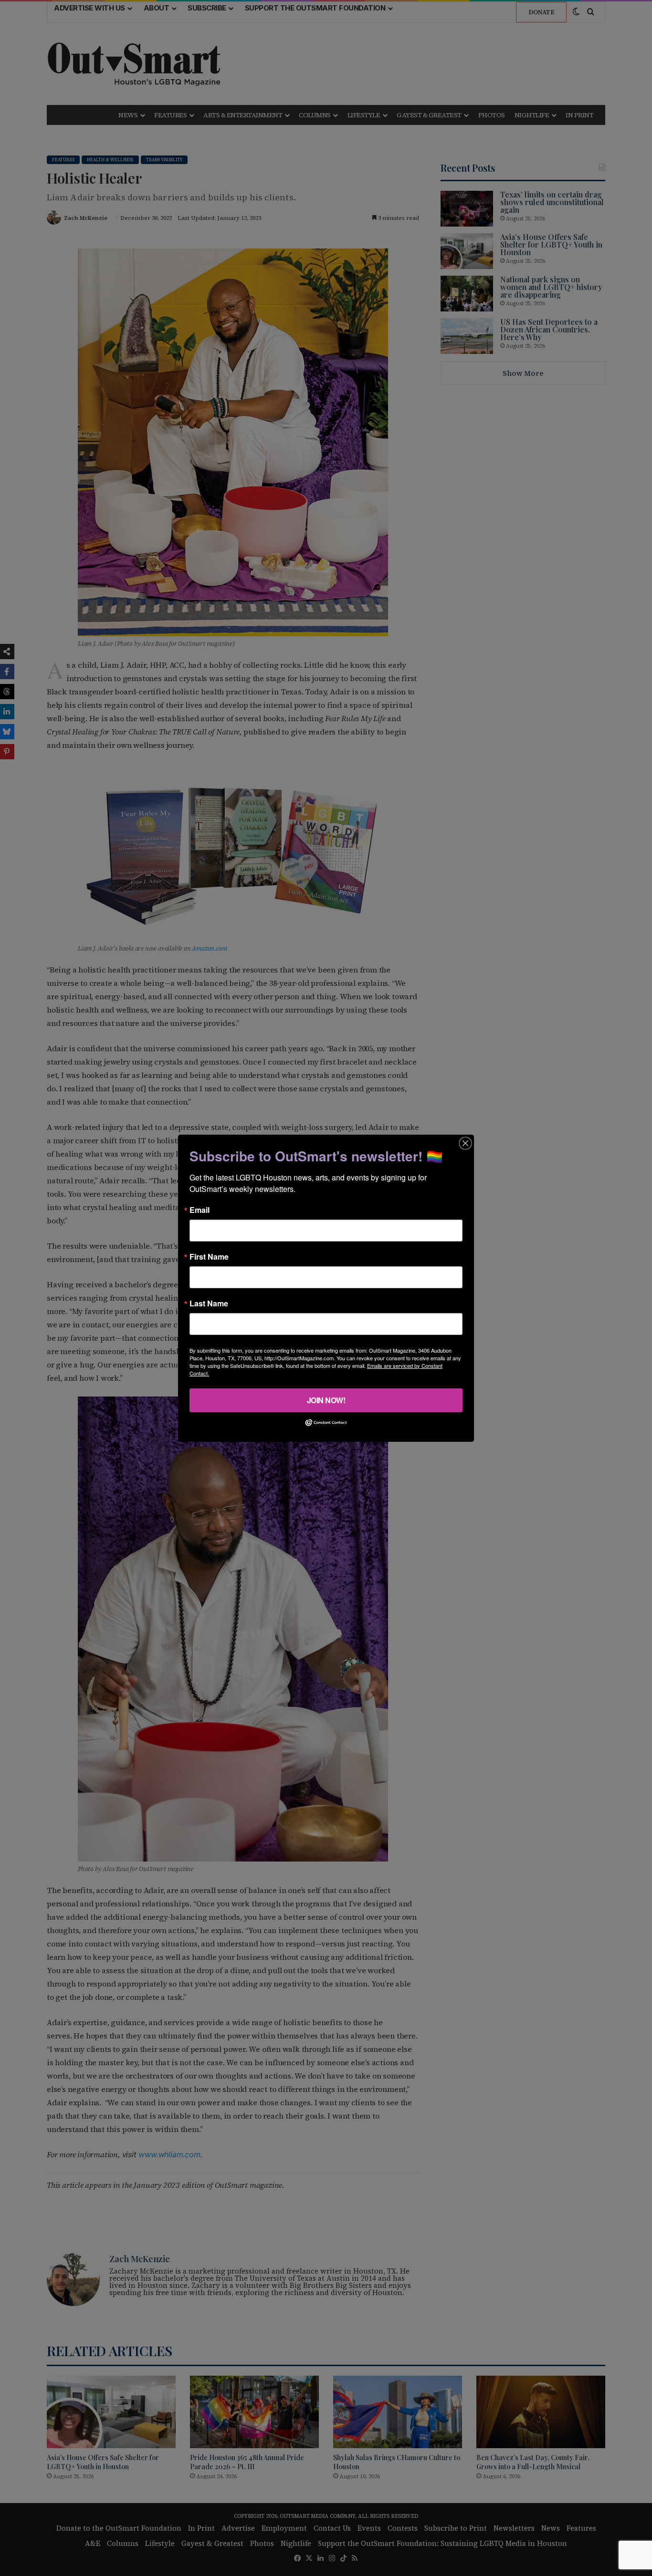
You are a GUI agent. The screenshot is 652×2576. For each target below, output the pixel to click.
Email (200, 1210)
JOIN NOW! (326, 1400)
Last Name (209, 1303)
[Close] (465, 1143)
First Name (209, 1256)
